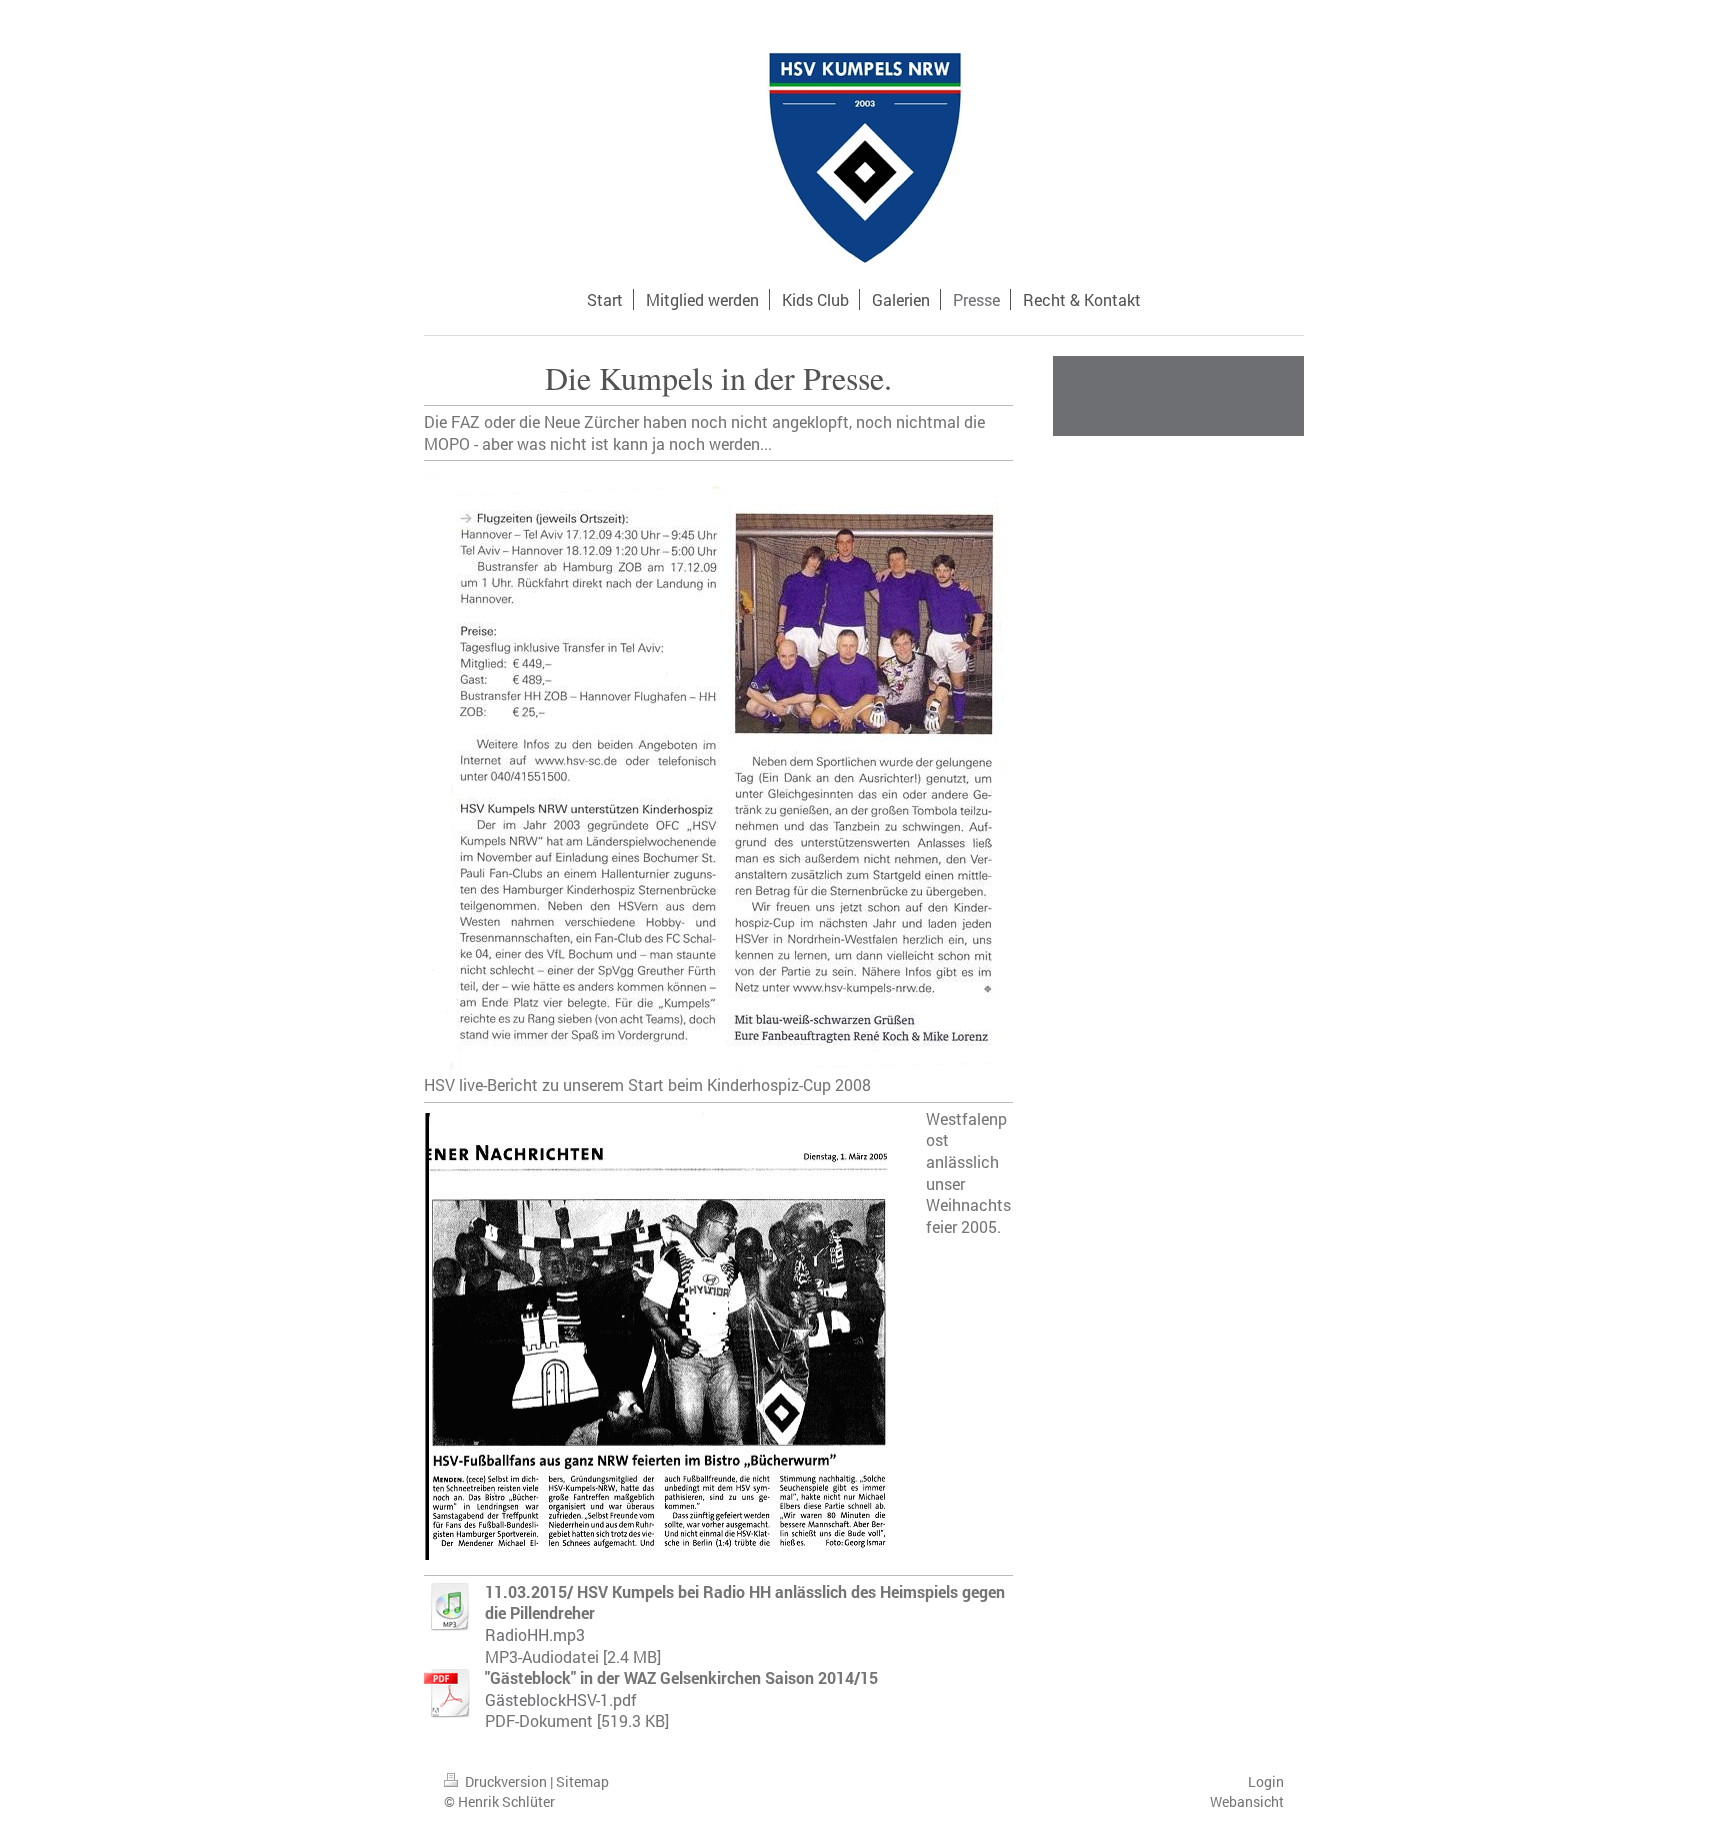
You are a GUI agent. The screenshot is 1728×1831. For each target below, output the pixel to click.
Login (1266, 1781)
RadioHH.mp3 (535, 1634)
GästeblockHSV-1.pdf (561, 1699)
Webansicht (1247, 1801)
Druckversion (506, 1781)
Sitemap (582, 1781)
